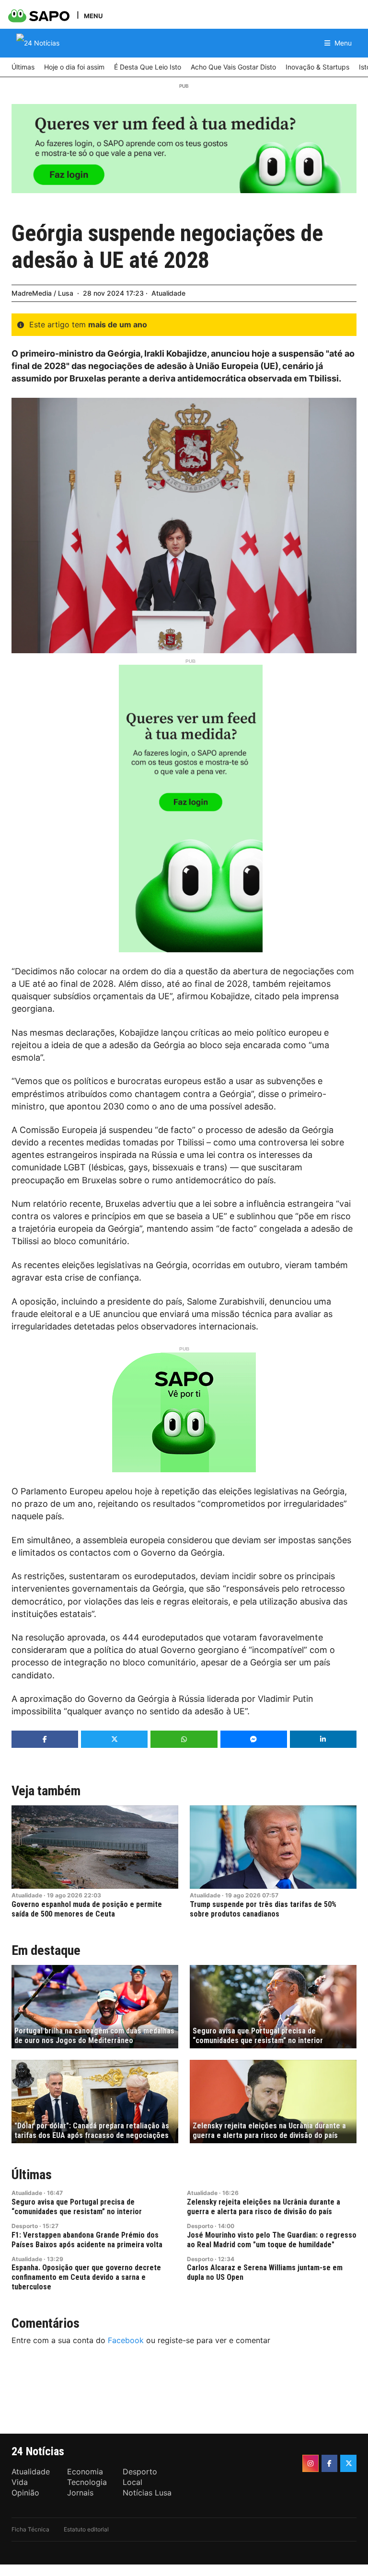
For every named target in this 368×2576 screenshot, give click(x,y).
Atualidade (168, 293)
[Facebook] (330, 2463)
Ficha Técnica (30, 2529)
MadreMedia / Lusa (42, 293)
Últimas (32, 2175)
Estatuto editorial (86, 2529)
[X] (348, 2463)
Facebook (126, 2340)
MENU (93, 16)
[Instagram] (310, 2463)
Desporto (25, 2226)
